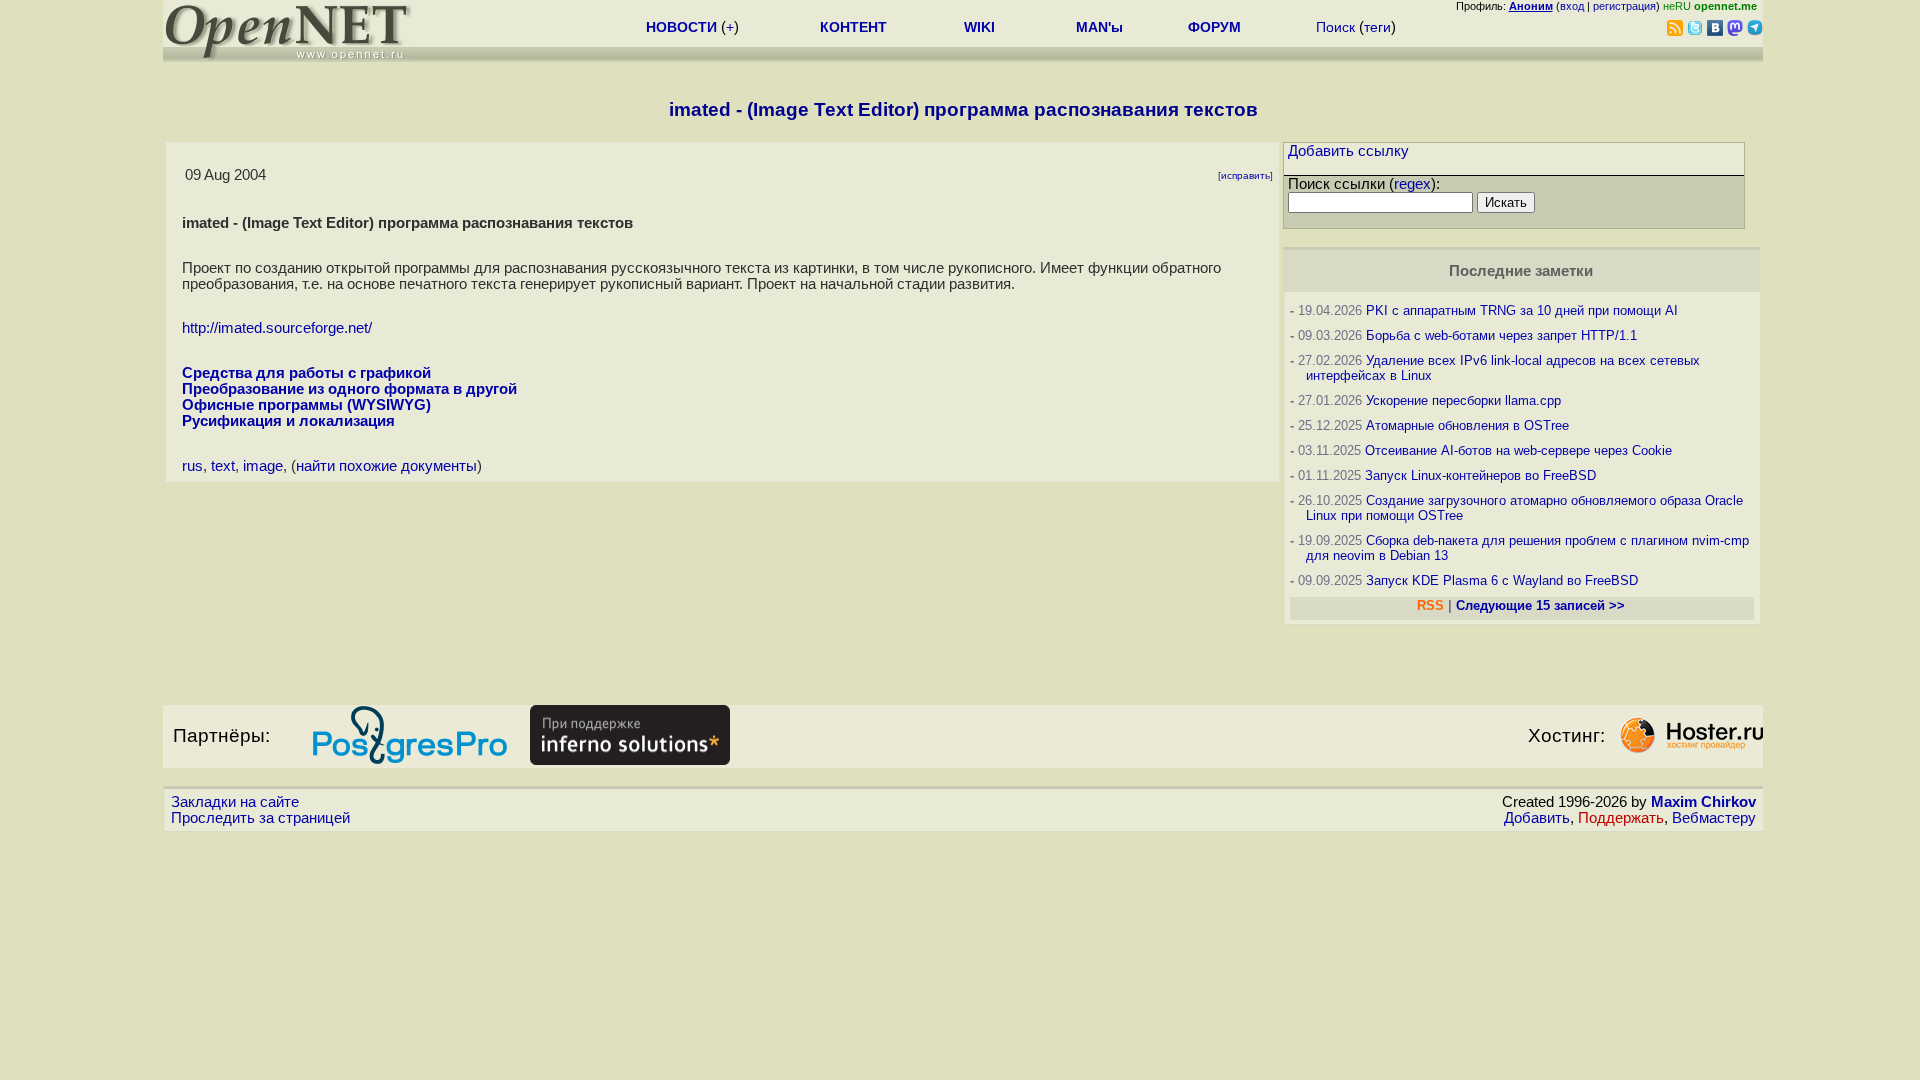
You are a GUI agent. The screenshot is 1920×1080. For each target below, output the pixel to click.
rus (192, 466)
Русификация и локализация (288, 421)
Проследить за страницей (260, 818)
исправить (1245, 175)
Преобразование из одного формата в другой (349, 389)
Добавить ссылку (1348, 151)
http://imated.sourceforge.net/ (277, 328)
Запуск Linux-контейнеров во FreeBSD (1480, 475)
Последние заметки (1521, 271)
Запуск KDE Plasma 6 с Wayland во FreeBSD (1502, 580)
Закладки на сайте (235, 802)
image (263, 466)
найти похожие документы (386, 466)
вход (1572, 6)
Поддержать (1621, 818)
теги (1377, 27)
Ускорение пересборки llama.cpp (1463, 400)
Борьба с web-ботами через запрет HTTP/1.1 (1501, 335)
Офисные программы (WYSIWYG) (306, 405)
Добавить (1537, 818)
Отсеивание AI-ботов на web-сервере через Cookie (1518, 450)
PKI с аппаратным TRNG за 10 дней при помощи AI (1522, 310)
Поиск (1335, 27)
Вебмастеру (1714, 818)
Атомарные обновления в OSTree (1467, 425)
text (223, 466)
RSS (1430, 605)
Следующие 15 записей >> (1540, 605)
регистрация (1624, 6)
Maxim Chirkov (1703, 802)
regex (1412, 184)
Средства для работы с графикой (306, 373)
